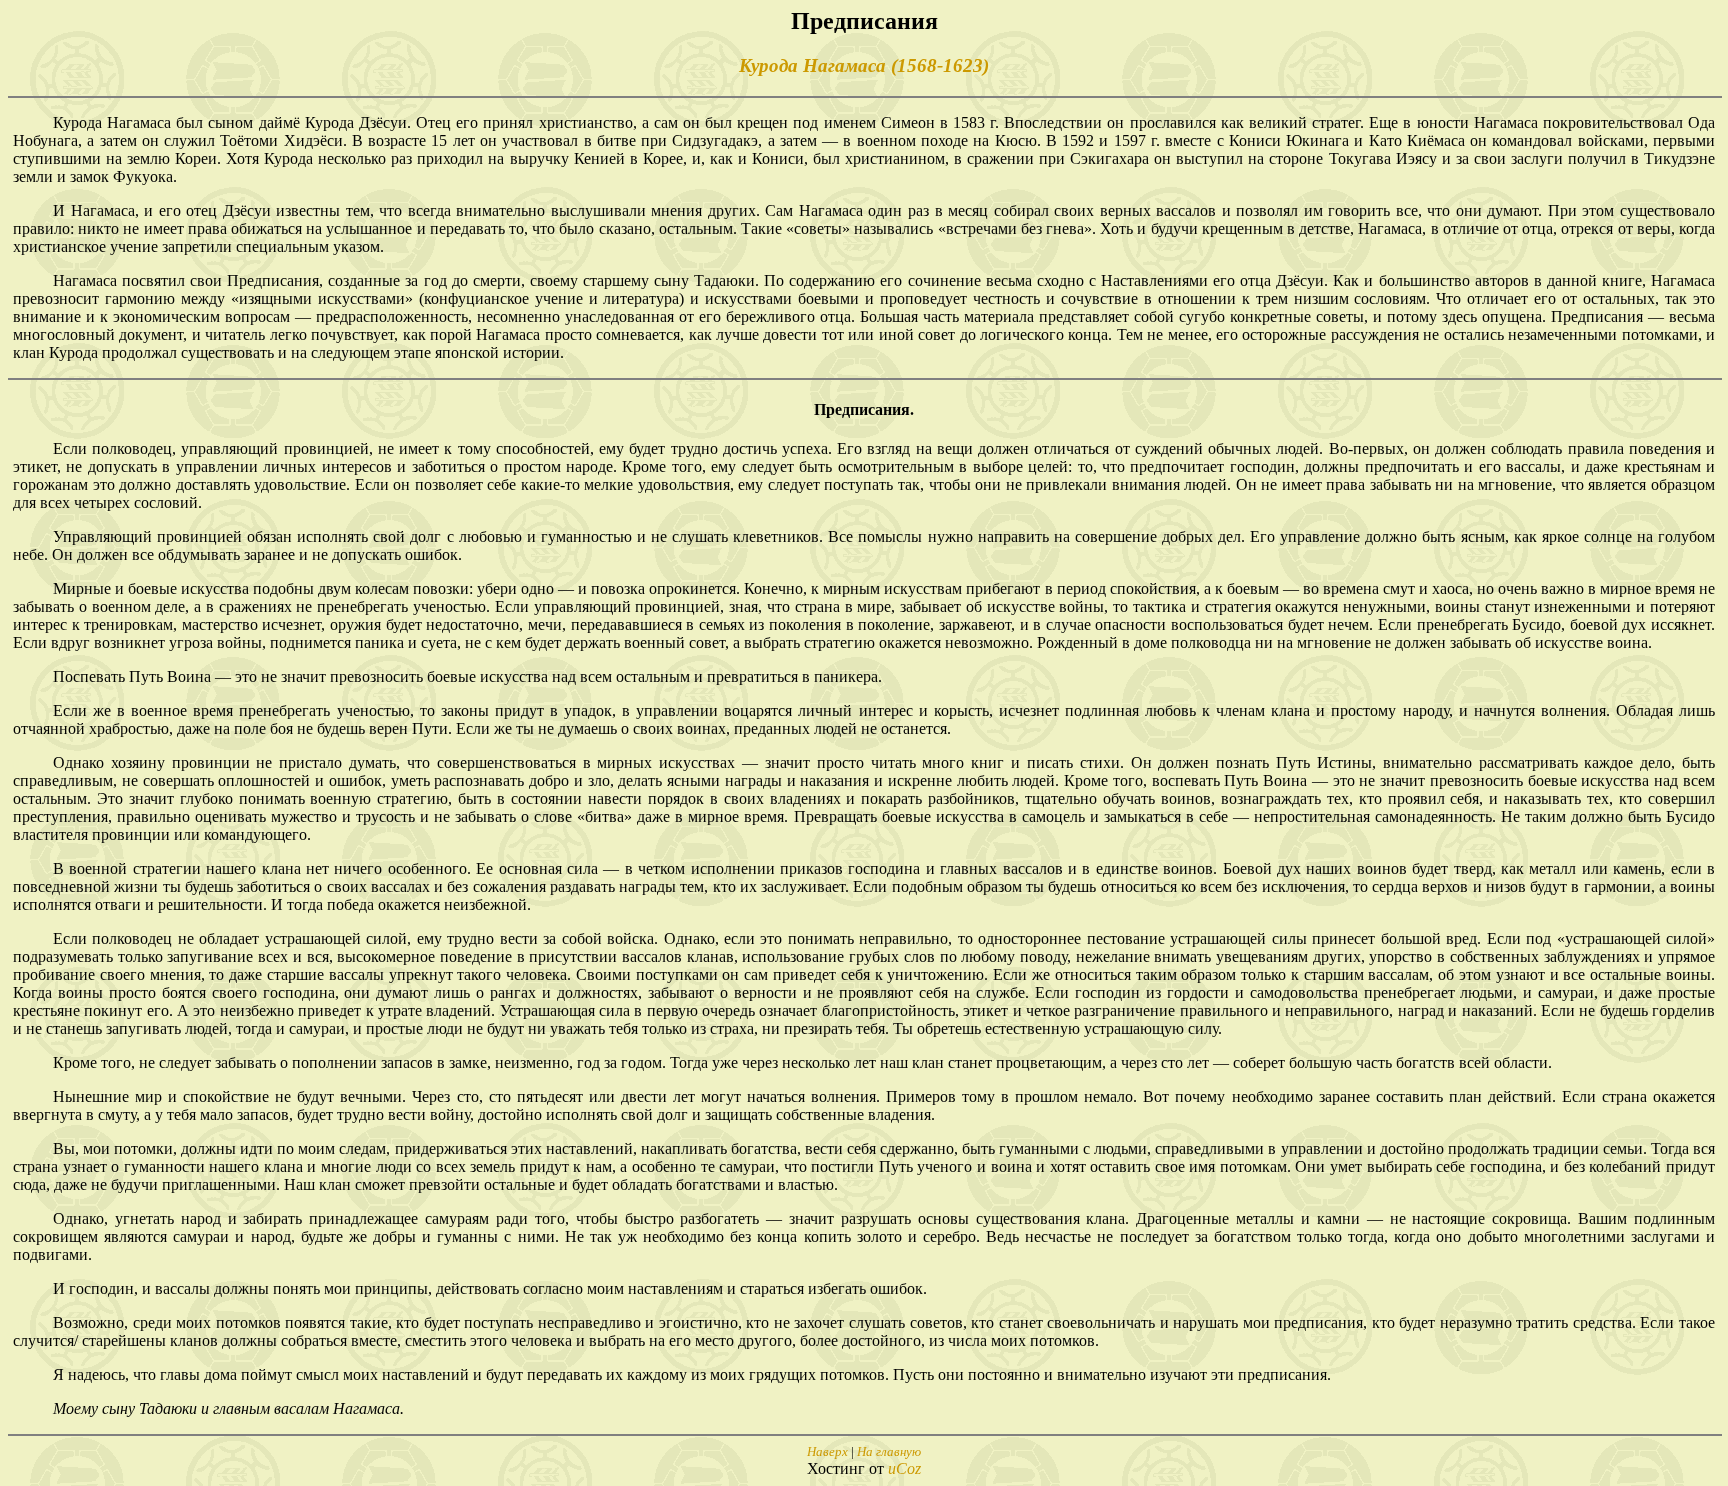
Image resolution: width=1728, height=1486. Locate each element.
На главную (889, 1451)
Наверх (827, 1451)
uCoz (904, 1468)
